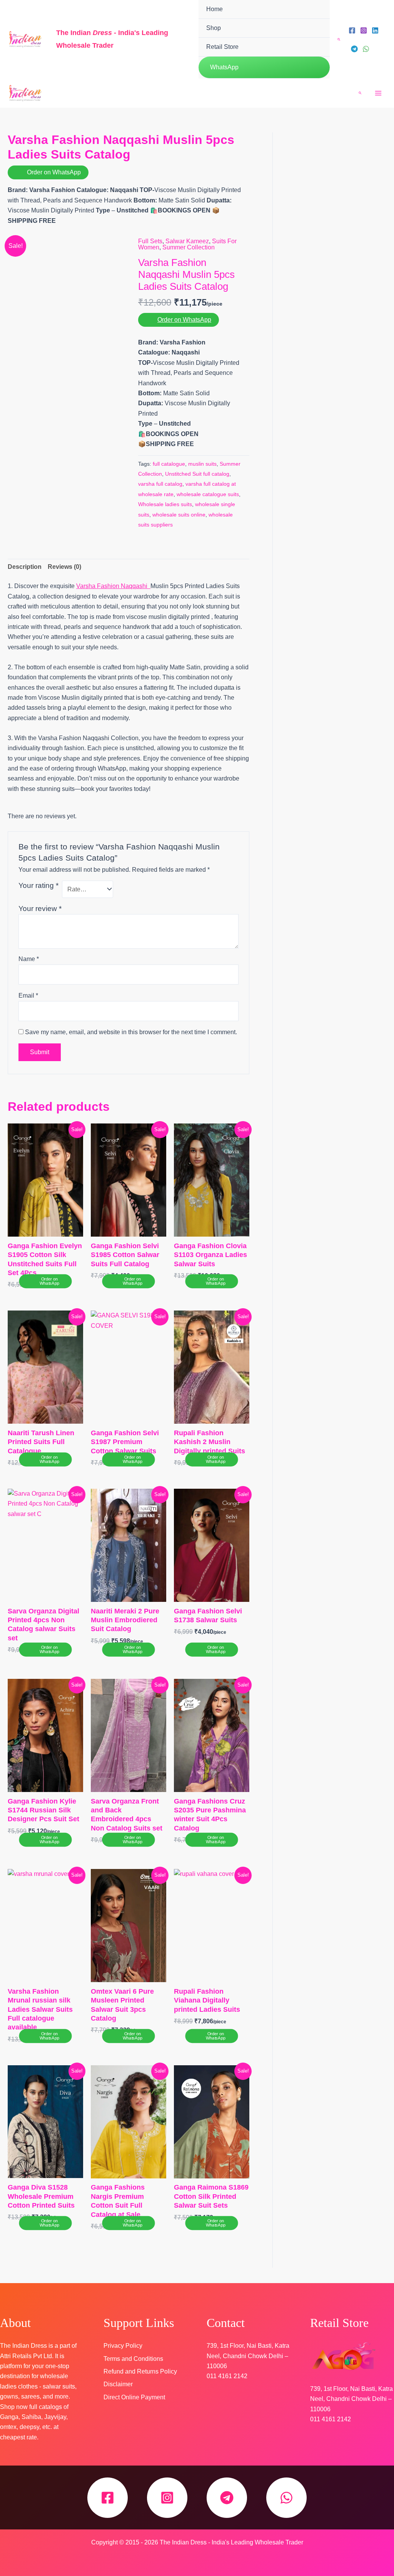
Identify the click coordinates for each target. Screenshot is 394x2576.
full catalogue (169, 464)
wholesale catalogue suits (208, 494)
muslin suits (202, 464)
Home (215, 9)
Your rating (38, 885)
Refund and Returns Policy (140, 2371)
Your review (40, 909)
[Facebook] (352, 30)
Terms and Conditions (133, 2359)
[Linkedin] (375, 30)
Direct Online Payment (134, 2397)
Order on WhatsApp (54, 172)
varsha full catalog (160, 484)
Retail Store (222, 47)
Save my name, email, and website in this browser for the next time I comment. (131, 1032)
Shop (214, 28)
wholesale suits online (179, 515)
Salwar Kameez (187, 241)
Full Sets (150, 241)
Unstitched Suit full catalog (197, 474)
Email (28, 995)
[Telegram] (354, 49)
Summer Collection (189, 247)
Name (29, 959)
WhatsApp (224, 67)
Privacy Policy (123, 2346)
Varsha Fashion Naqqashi (113, 586)
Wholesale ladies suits (165, 504)
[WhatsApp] (366, 49)
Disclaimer (118, 2384)
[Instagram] (364, 30)
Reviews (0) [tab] (64, 567)
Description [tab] (25, 567)
